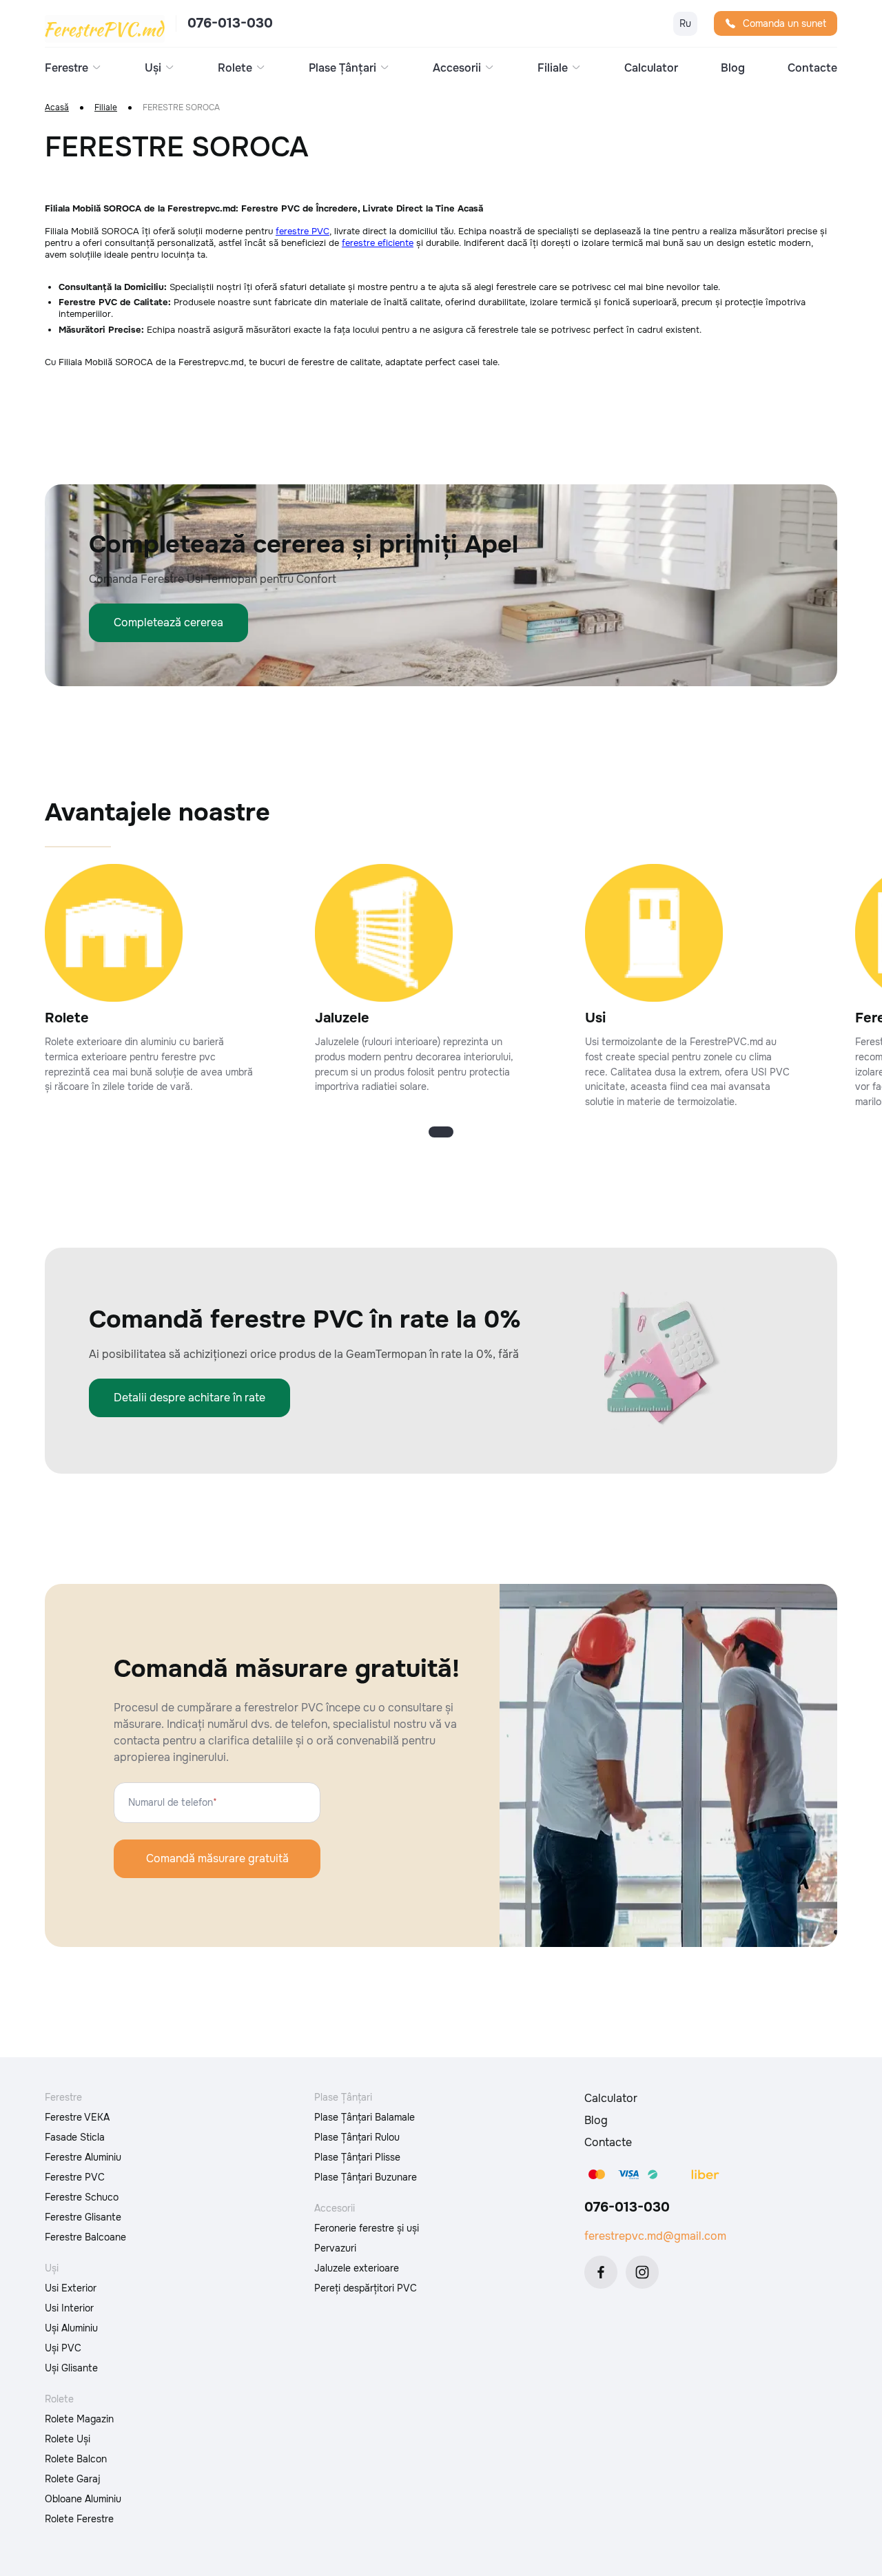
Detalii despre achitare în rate (189, 1398)
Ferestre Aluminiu (83, 2157)
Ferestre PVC (75, 2177)
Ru (685, 23)
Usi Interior (69, 2308)
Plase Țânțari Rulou (357, 2137)
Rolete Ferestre (79, 2519)
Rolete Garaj (73, 2479)
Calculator (651, 68)
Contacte (812, 68)
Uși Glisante (71, 2368)
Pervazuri (335, 2248)
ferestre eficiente (378, 243)
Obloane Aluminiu (83, 2499)
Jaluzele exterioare (357, 2268)
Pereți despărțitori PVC (366, 2288)
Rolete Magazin (79, 2419)
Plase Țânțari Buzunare (366, 2177)
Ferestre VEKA (77, 2117)
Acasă (57, 108)
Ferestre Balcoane (85, 2237)
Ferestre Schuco (82, 2197)
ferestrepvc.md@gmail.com (655, 2236)
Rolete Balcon (76, 2459)
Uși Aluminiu (71, 2328)
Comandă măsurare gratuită (217, 1858)
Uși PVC (63, 2348)
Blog (733, 68)
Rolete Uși (68, 2439)
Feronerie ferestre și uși (367, 2228)
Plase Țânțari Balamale (365, 2117)
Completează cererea (168, 622)
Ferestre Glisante (83, 2217)
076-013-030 (230, 23)
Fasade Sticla (75, 2137)
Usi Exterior (71, 2288)
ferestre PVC (302, 231)
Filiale (106, 108)
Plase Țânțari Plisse (357, 2157)
